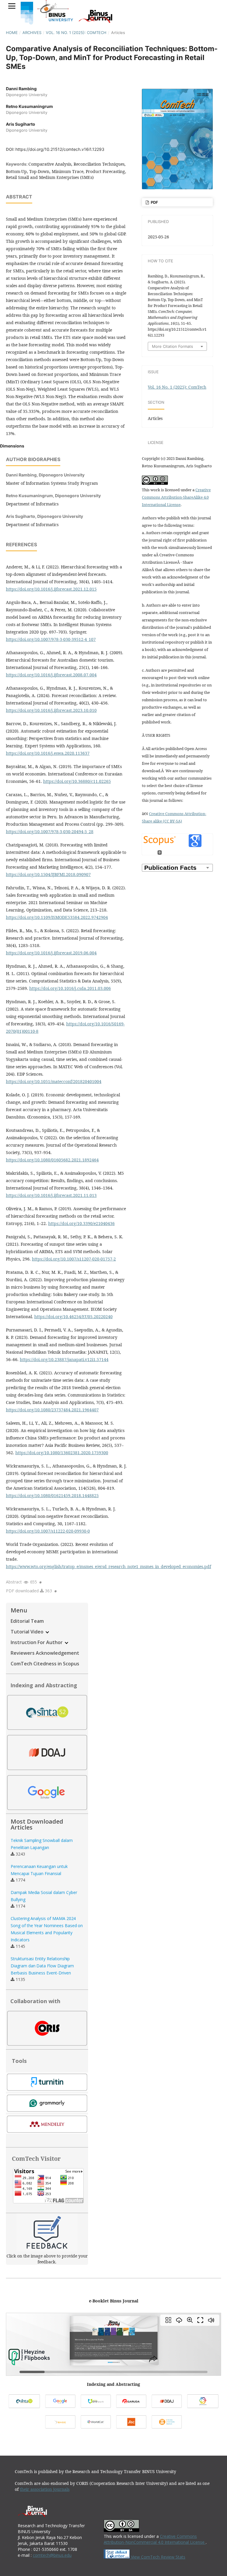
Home (12, 33)
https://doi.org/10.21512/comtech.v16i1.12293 (60, 149)
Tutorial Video (28, 1632)
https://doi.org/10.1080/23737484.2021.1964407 (52, 1410)
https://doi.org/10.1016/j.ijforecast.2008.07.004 (51, 675)
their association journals (45, 2489)
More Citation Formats (172, 346)
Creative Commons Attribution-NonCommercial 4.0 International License (155, 2539)
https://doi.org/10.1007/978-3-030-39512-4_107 (51, 639)
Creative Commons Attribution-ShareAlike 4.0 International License (176, 497)
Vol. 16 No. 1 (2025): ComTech (76, 33)
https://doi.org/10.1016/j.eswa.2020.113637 (48, 753)
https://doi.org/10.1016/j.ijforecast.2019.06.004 (51, 953)
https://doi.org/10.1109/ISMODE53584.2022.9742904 (57, 917)
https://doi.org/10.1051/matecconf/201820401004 (54, 1081)
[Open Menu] (12, 6)
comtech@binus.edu (52, 2555)
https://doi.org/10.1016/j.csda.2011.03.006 (70, 988)
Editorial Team (27, 1621)
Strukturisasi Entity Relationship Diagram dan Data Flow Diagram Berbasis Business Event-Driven (42, 1966)
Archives (32, 33)
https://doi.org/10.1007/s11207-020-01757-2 (74, 1259)
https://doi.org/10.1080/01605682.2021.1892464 (52, 1160)
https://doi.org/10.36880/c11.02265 (77, 781)
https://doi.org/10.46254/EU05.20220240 (73, 1317)
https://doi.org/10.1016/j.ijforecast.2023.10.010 (51, 710)
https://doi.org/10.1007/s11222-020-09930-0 (48, 1531)
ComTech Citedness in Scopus (45, 1664)
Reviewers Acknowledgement (45, 1653)
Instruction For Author (37, 1642)
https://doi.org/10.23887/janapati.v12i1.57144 (64, 1359)
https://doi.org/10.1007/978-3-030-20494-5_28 (50, 832)
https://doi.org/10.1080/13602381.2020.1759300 (62, 1453)
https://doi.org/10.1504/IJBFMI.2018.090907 (48, 874)
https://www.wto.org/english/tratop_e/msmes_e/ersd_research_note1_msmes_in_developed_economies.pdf (108, 1566)
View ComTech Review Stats (158, 2557)
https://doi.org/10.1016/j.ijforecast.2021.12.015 (51, 589)
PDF (154, 202)
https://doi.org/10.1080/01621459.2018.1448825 (52, 1495)
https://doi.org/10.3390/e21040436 (81, 1223)
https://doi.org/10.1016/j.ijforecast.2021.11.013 (51, 1195)
